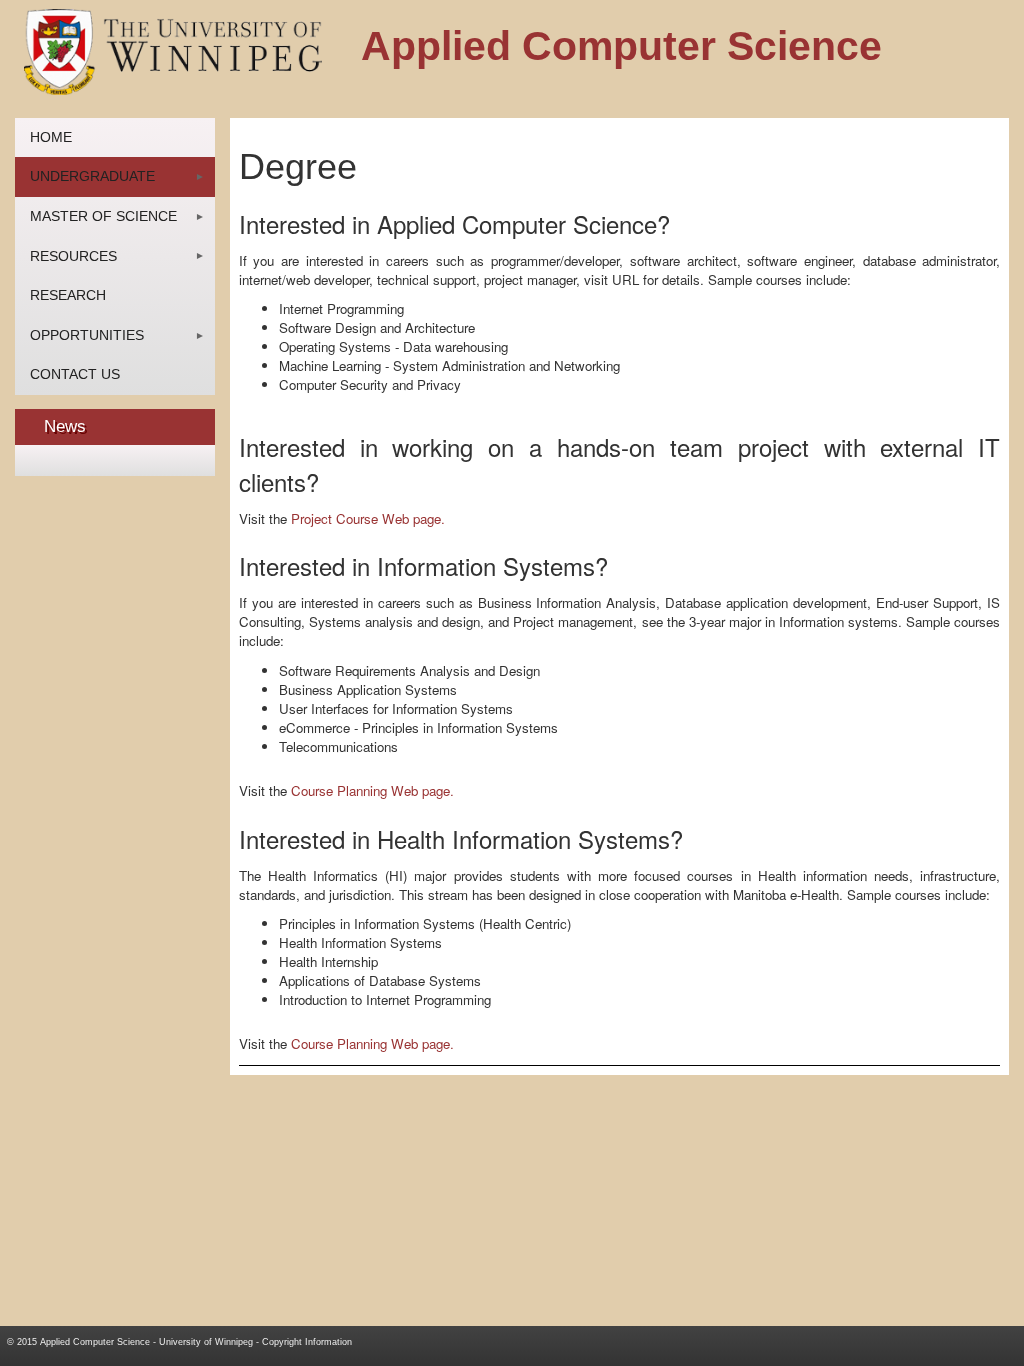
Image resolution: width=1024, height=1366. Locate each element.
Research (68, 295)
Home (51, 137)
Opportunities (87, 335)
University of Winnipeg (206, 1342)
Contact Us (75, 374)
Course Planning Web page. (372, 790)
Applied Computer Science (95, 1342)
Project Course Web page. (368, 518)
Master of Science (103, 216)
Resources (73, 256)
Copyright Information (307, 1342)
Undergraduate (92, 176)
